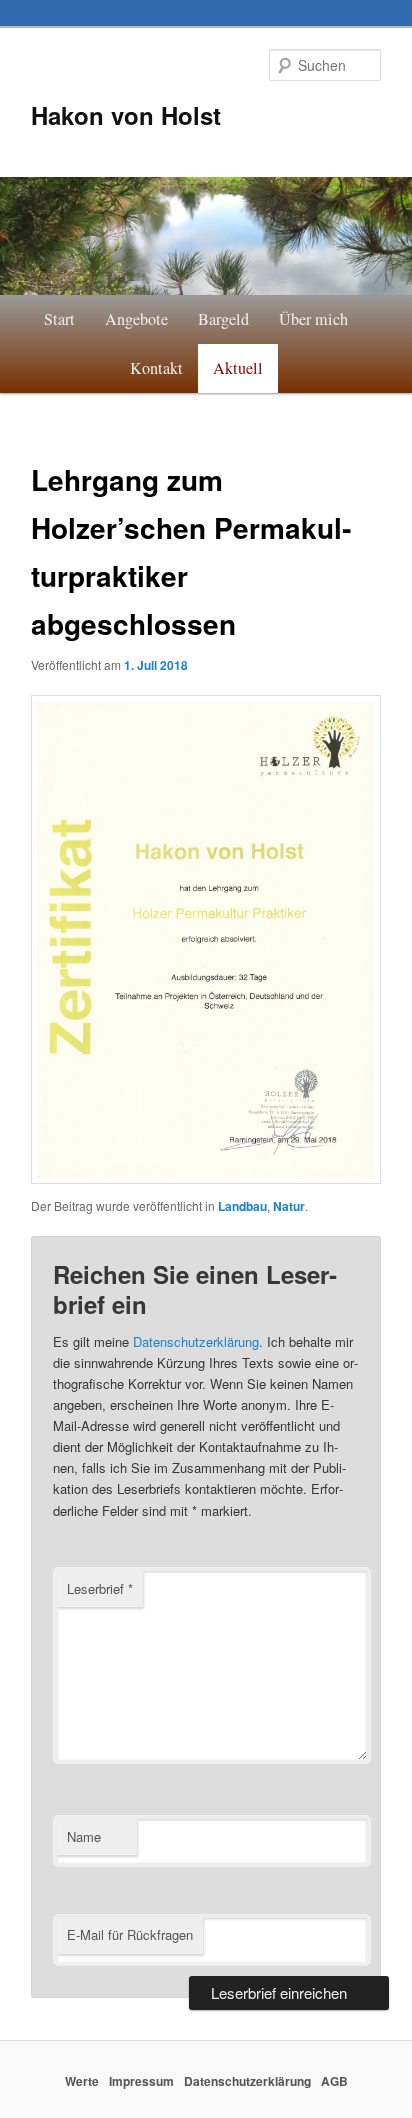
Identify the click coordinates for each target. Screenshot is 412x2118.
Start (59, 319)
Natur (289, 1206)
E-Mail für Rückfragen (130, 1934)
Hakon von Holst (126, 115)
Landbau (242, 1206)
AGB (334, 2081)
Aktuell (238, 368)
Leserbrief (100, 1588)
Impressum (141, 2081)
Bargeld (223, 319)
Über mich (313, 319)
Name (84, 1836)
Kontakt (156, 368)
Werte (82, 2081)
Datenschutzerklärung (196, 1341)
